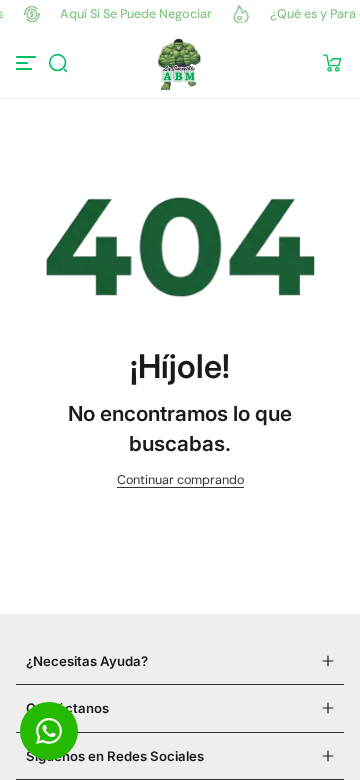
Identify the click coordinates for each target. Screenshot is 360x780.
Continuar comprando (180, 480)
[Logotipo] (179, 63)
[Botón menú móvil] (28, 63)
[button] (58, 63)
